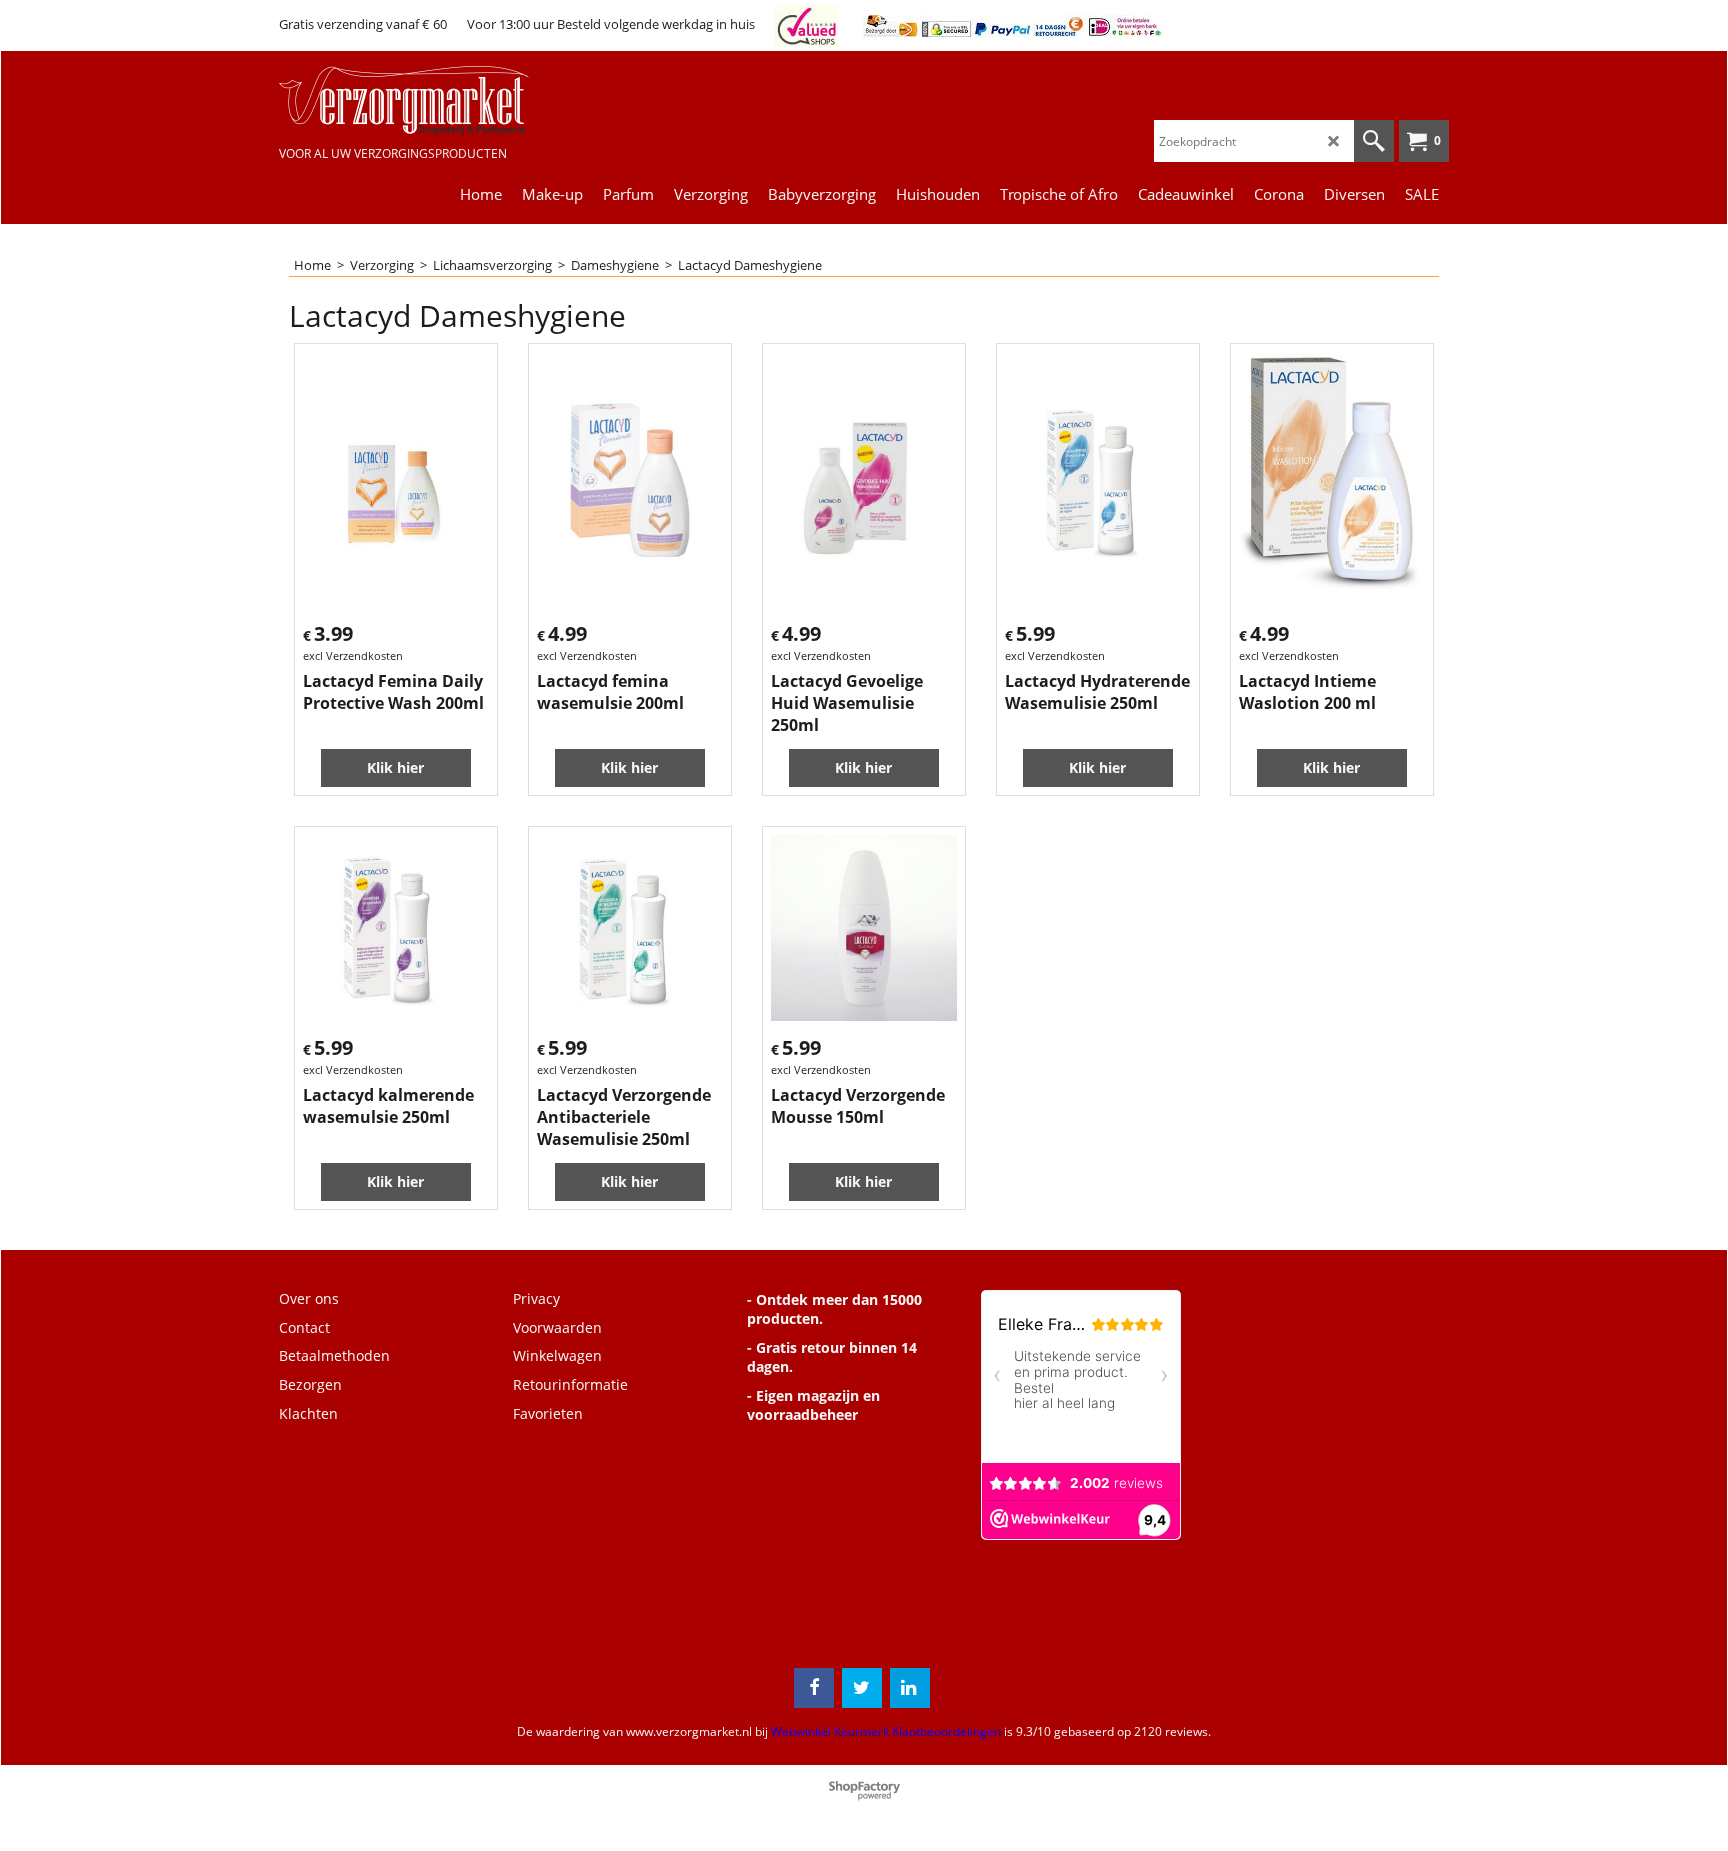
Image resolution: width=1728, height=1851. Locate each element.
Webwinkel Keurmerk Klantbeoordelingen (886, 1731)
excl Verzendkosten (353, 655)
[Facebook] (814, 1688)
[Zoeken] (1374, 141)
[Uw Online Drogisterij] (429, 100)
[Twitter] (862, 1688)
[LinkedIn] (910, 1688)
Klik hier (395, 767)
